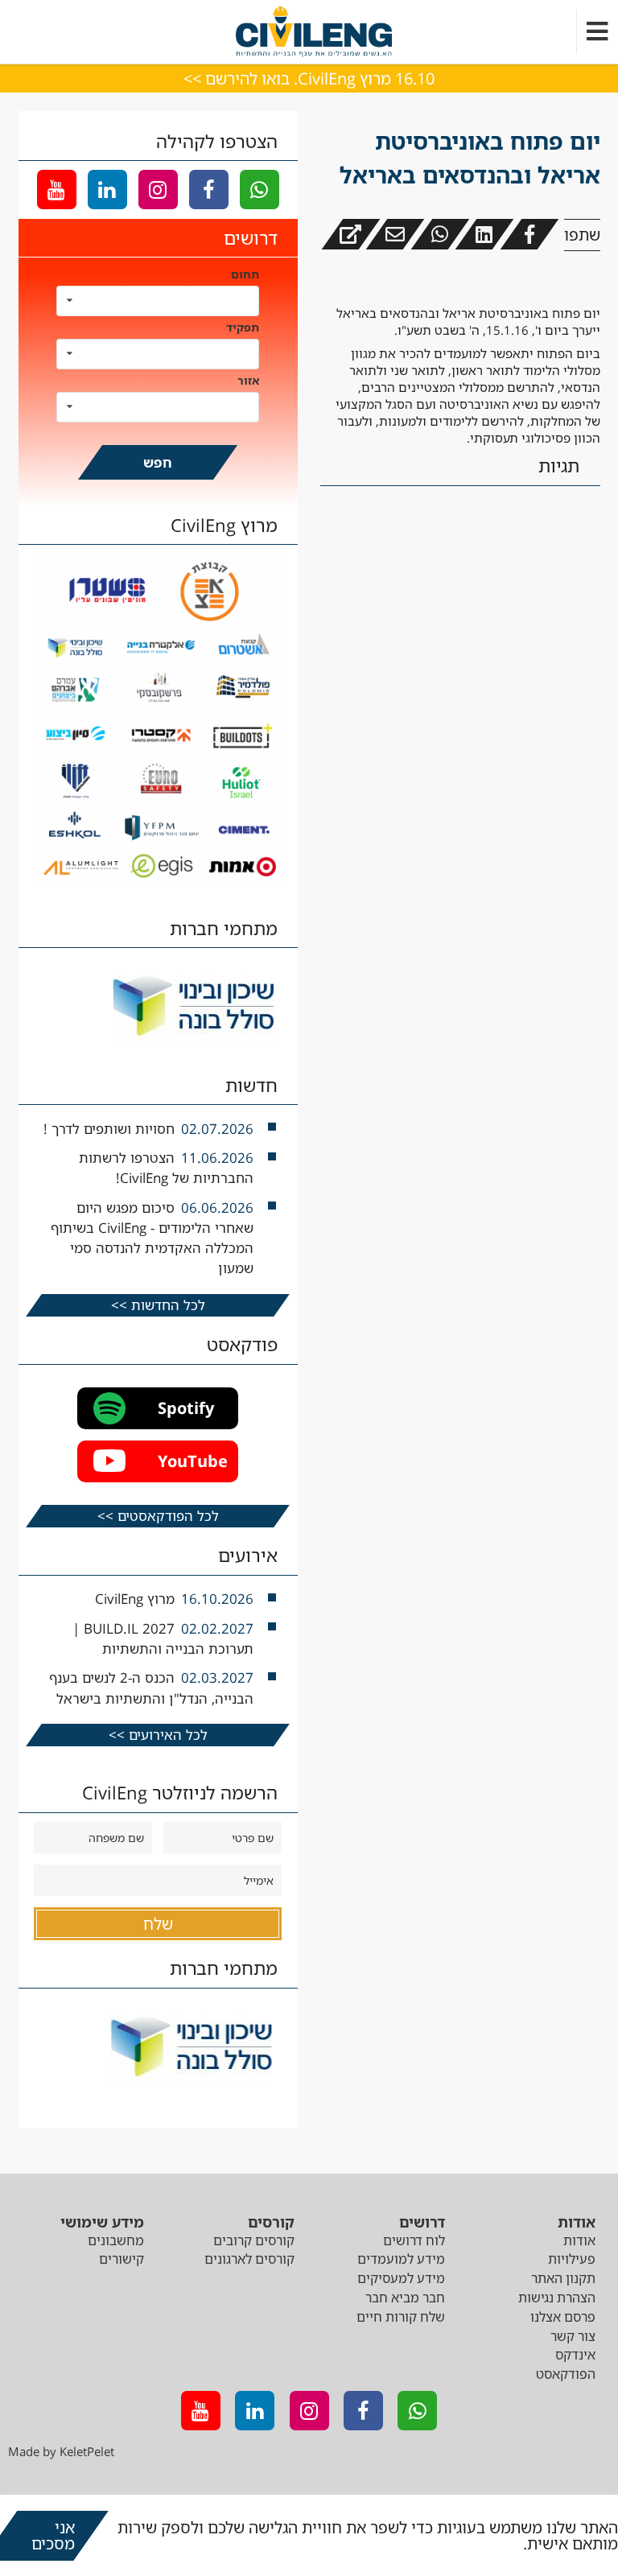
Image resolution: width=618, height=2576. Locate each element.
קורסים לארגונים (249, 2259)
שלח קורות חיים (401, 2317)
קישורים (122, 2259)
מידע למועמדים (401, 2259)
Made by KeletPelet (61, 2451)
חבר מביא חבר (405, 2298)
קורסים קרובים (254, 2240)
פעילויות (572, 2259)
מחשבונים (116, 2240)
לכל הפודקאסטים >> (158, 1516)
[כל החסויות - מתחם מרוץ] (158, 880)
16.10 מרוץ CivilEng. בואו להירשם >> (309, 78)
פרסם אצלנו (563, 2317)
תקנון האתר (563, 2278)
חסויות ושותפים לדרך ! (109, 1129)
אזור (248, 380)
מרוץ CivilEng (135, 1599)
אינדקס (575, 2355)
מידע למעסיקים (401, 2278)
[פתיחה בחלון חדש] (350, 234)
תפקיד (243, 327)
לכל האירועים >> (158, 1735)
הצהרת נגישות (557, 2298)
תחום (245, 274)
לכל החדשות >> (158, 1305)
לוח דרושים (414, 2240)
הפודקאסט (566, 2374)
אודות (579, 2240)
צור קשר (573, 2336)
